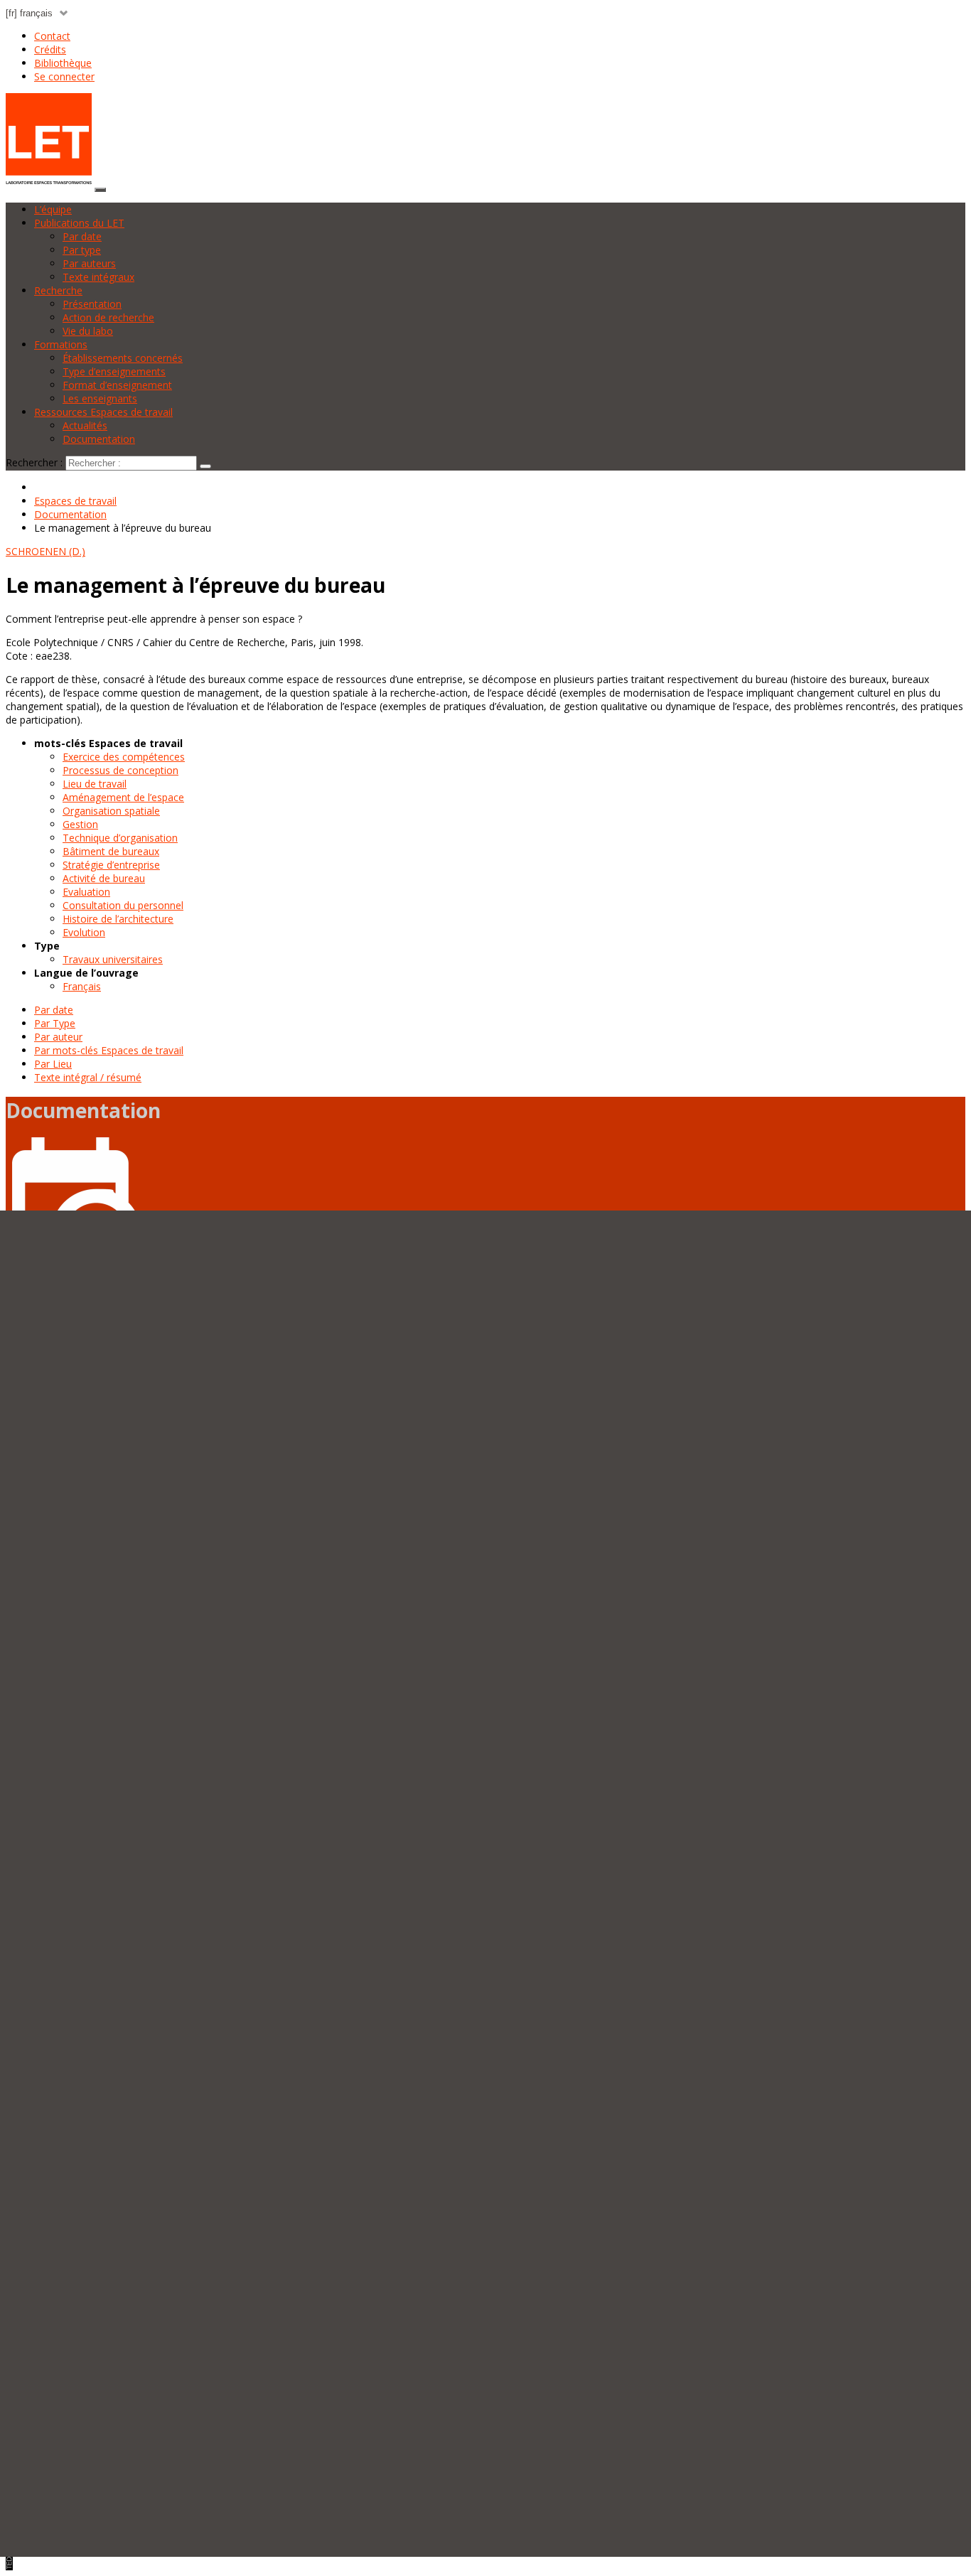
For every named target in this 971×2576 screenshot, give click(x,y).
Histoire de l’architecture (118, 919)
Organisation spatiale (111, 811)
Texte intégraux (98, 277)
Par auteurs (89, 263)
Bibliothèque (63, 63)
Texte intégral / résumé (88, 1077)
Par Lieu (53, 1064)
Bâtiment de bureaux (111, 851)
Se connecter (64, 76)
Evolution (84, 932)
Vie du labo (88, 331)
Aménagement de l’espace (123, 797)
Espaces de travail (75, 501)
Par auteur (58, 1037)
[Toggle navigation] (100, 190)
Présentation (92, 304)
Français (82, 986)
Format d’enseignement (117, 385)
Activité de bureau (104, 878)
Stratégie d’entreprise (111, 865)
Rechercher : (34, 462)
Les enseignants (100, 398)
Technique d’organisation (120, 838)
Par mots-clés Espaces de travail (109, 1050)
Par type (82, 250)
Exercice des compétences (124, 757)
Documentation (99, 439)
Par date (82, 236)
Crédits (50, 49)
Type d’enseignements (114, 371)
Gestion (80, 824)
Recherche (58, 290)
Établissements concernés (123, 358)
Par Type (55, 1023)
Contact (52, 36)
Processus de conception (120, 770)
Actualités (85, 425)
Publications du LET (79, 223)
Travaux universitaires (113, 959)
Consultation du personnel (123, 905)
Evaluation (86, 892)
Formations (61, 344)
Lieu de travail (95, 784)
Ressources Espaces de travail (103, 412)
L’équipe (53, 209)
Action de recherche (108, 317)
